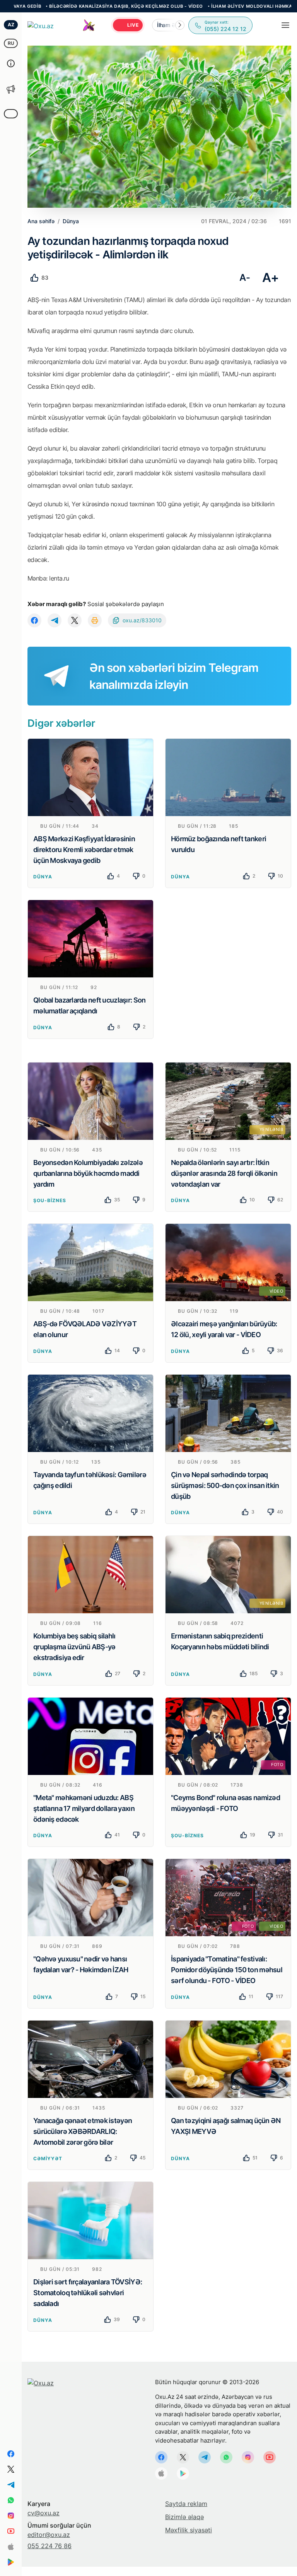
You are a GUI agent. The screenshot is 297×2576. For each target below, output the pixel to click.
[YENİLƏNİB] (228, 1100)
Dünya (43, 877)
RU (11, 43)
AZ (11, 25)
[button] (180, 25)
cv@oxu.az (44, 2513)
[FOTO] (228, 1736)
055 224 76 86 (49, 2546)
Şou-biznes (50, 1200)
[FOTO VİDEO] (228, 1897)
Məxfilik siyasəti (189, 2530)
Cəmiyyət (48, 2158)
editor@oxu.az (49, 2535)
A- (245, 278)
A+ (271, 278)
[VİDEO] (228, 1262)
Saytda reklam (186, 2504)
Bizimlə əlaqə (184, 2517)
